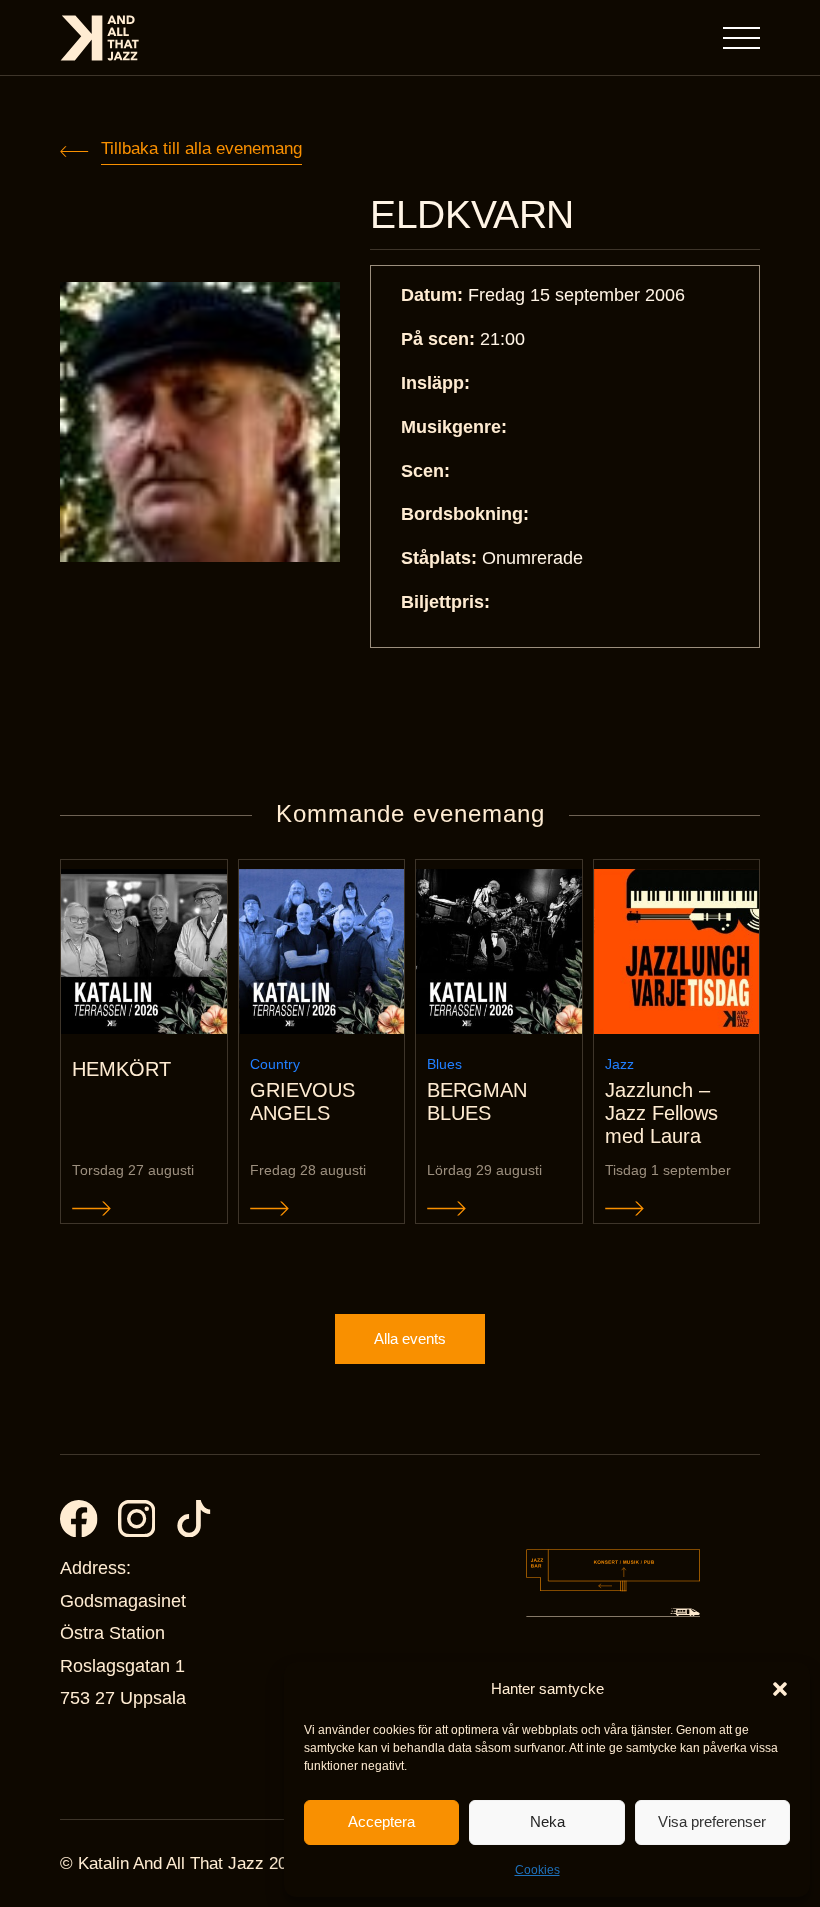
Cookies (537, 1870)
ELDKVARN (472, 214)
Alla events (410, 1338)
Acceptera (381, 1821)
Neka (547, 1821)
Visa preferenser (712, 1821)
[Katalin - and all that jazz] (100, 38)
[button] (780, 1689)
